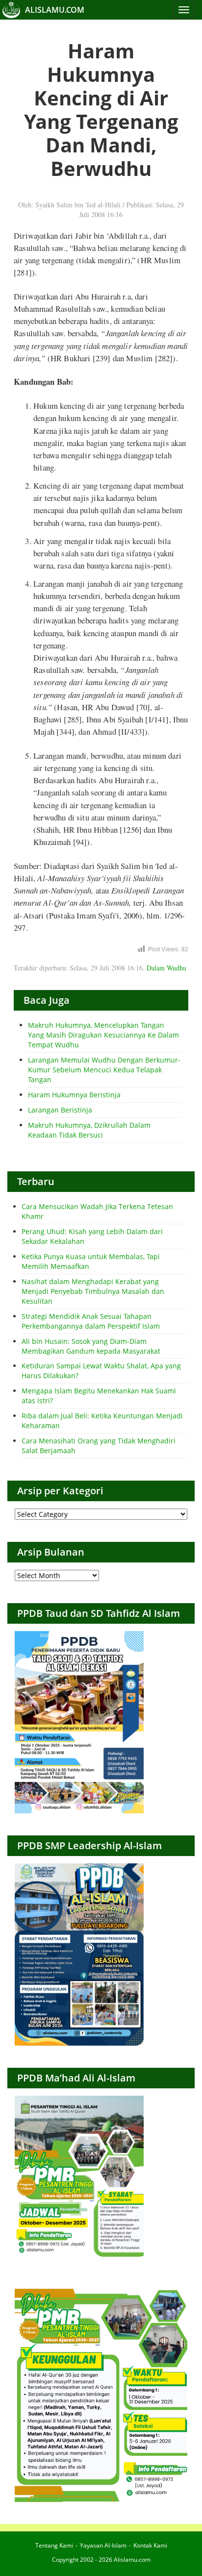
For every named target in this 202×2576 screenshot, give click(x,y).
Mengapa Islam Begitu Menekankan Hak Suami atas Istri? (99, 1396)
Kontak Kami (150, 2545)
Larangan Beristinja (60, 1110)
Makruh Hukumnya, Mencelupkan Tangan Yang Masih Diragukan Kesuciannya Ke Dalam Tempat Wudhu (103, 1035)
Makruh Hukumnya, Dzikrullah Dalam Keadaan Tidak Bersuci (89, 1130)
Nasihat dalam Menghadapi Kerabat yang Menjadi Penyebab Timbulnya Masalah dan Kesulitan (93, 1291)
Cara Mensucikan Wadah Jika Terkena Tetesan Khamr (97, 1211)
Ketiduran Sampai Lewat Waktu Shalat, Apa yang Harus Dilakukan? (101, 1371)
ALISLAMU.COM (55, 10)
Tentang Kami (54, 2545)
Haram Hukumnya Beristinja (74, 1095)
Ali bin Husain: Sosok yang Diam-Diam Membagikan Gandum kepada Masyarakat (91, 1346)
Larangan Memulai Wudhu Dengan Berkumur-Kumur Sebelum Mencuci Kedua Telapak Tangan (104, 1070)
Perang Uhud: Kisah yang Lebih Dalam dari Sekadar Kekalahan (92, 1236)
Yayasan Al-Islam (103, 2545)
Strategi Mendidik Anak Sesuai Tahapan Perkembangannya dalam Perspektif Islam (91, 1321)
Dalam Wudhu (166, 968)
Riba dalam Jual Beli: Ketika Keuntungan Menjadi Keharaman (102, 1421)
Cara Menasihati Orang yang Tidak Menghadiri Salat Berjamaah (99, 1446)
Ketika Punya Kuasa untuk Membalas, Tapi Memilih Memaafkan (91, 1261)
